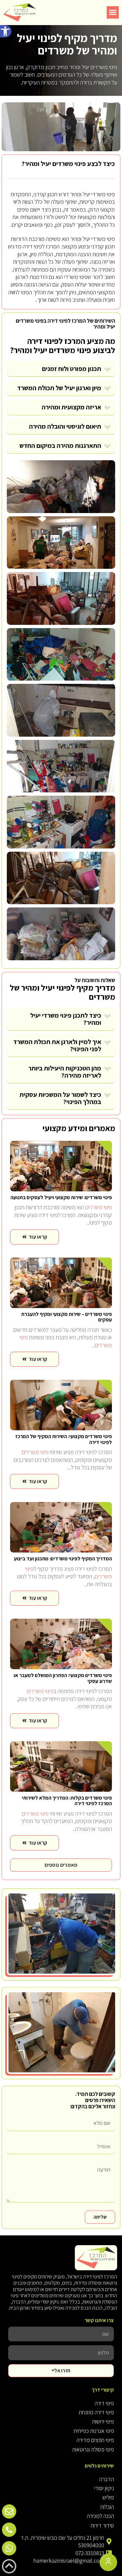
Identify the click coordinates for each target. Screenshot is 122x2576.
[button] (6, 31)
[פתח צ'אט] (108, 2562)
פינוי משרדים (69, 164)
